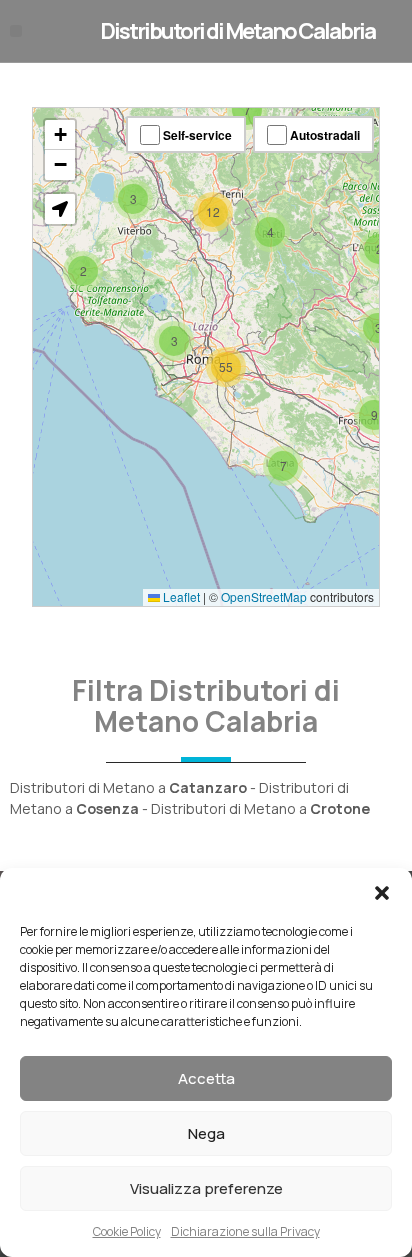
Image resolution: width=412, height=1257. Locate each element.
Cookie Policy (127, 1231)
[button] (382, 893)
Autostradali (323, 135)
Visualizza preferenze (206, 1188)
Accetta (206, 1078)
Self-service (196, 135)
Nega (206, 1133)
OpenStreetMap (264, 596)
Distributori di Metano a (128, 787)
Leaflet (180, 596)
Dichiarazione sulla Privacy (245, 1231)
